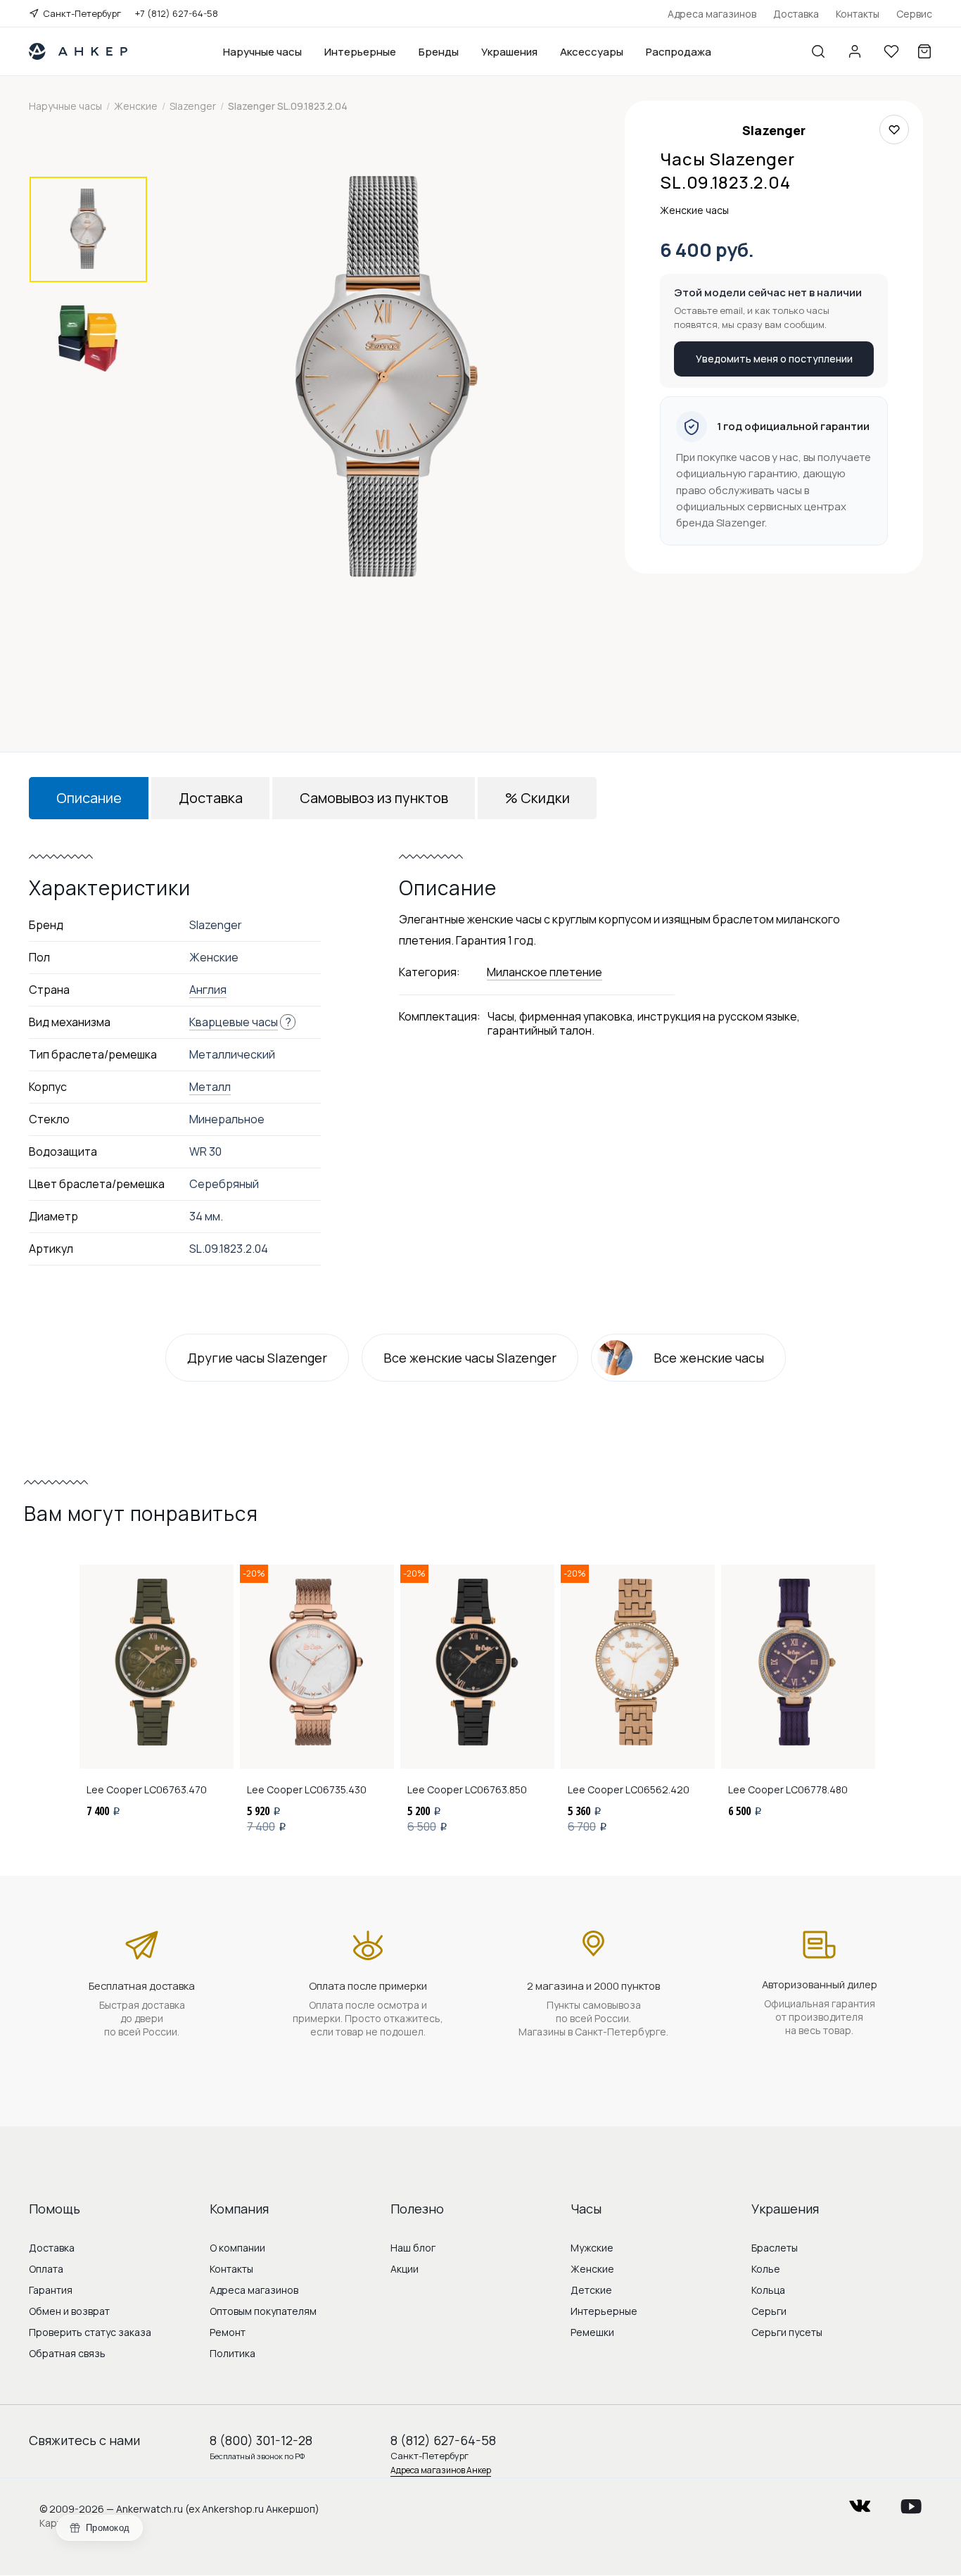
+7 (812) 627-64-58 (177, 13)
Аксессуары (592, 52)
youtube (911, 2502)
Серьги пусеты (787, 2332)
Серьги (769, 2311)
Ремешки (592, 2332)
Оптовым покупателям (263, 2311)
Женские (592, 2269)
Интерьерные (360, 52)
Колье (766, 2269)
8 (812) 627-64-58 (443, 2440)
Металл (210, 1087)
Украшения (509, 52)
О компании (237, 2248)
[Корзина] (924, 51)
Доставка (796, 14)
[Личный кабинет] (855, 51)
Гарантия (51, 2290)
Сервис (914, 14)
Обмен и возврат (69, 2311)
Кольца (768, 2290)
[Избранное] (891, 51)
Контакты (858, 14)
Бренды (439, 52)
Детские (591, 2290)
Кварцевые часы (234, 1022)
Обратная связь (67, 2353)
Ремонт (228, 2332)
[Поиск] (818, 51)
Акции (405, 2269)
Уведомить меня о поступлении (774, 359)
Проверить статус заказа (90, 2332)
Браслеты (775, 2248)
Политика (233, 2353)
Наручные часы (262, 52)
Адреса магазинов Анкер (441, 2470)
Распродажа (679, 52)
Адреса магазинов (712, 14)
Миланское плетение (545, 972)
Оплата (46, 2269)
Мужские (592, 2248)
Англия (208, 990)
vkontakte (860, 2502)
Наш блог (413, 2248)
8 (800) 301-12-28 (261, 2440)
